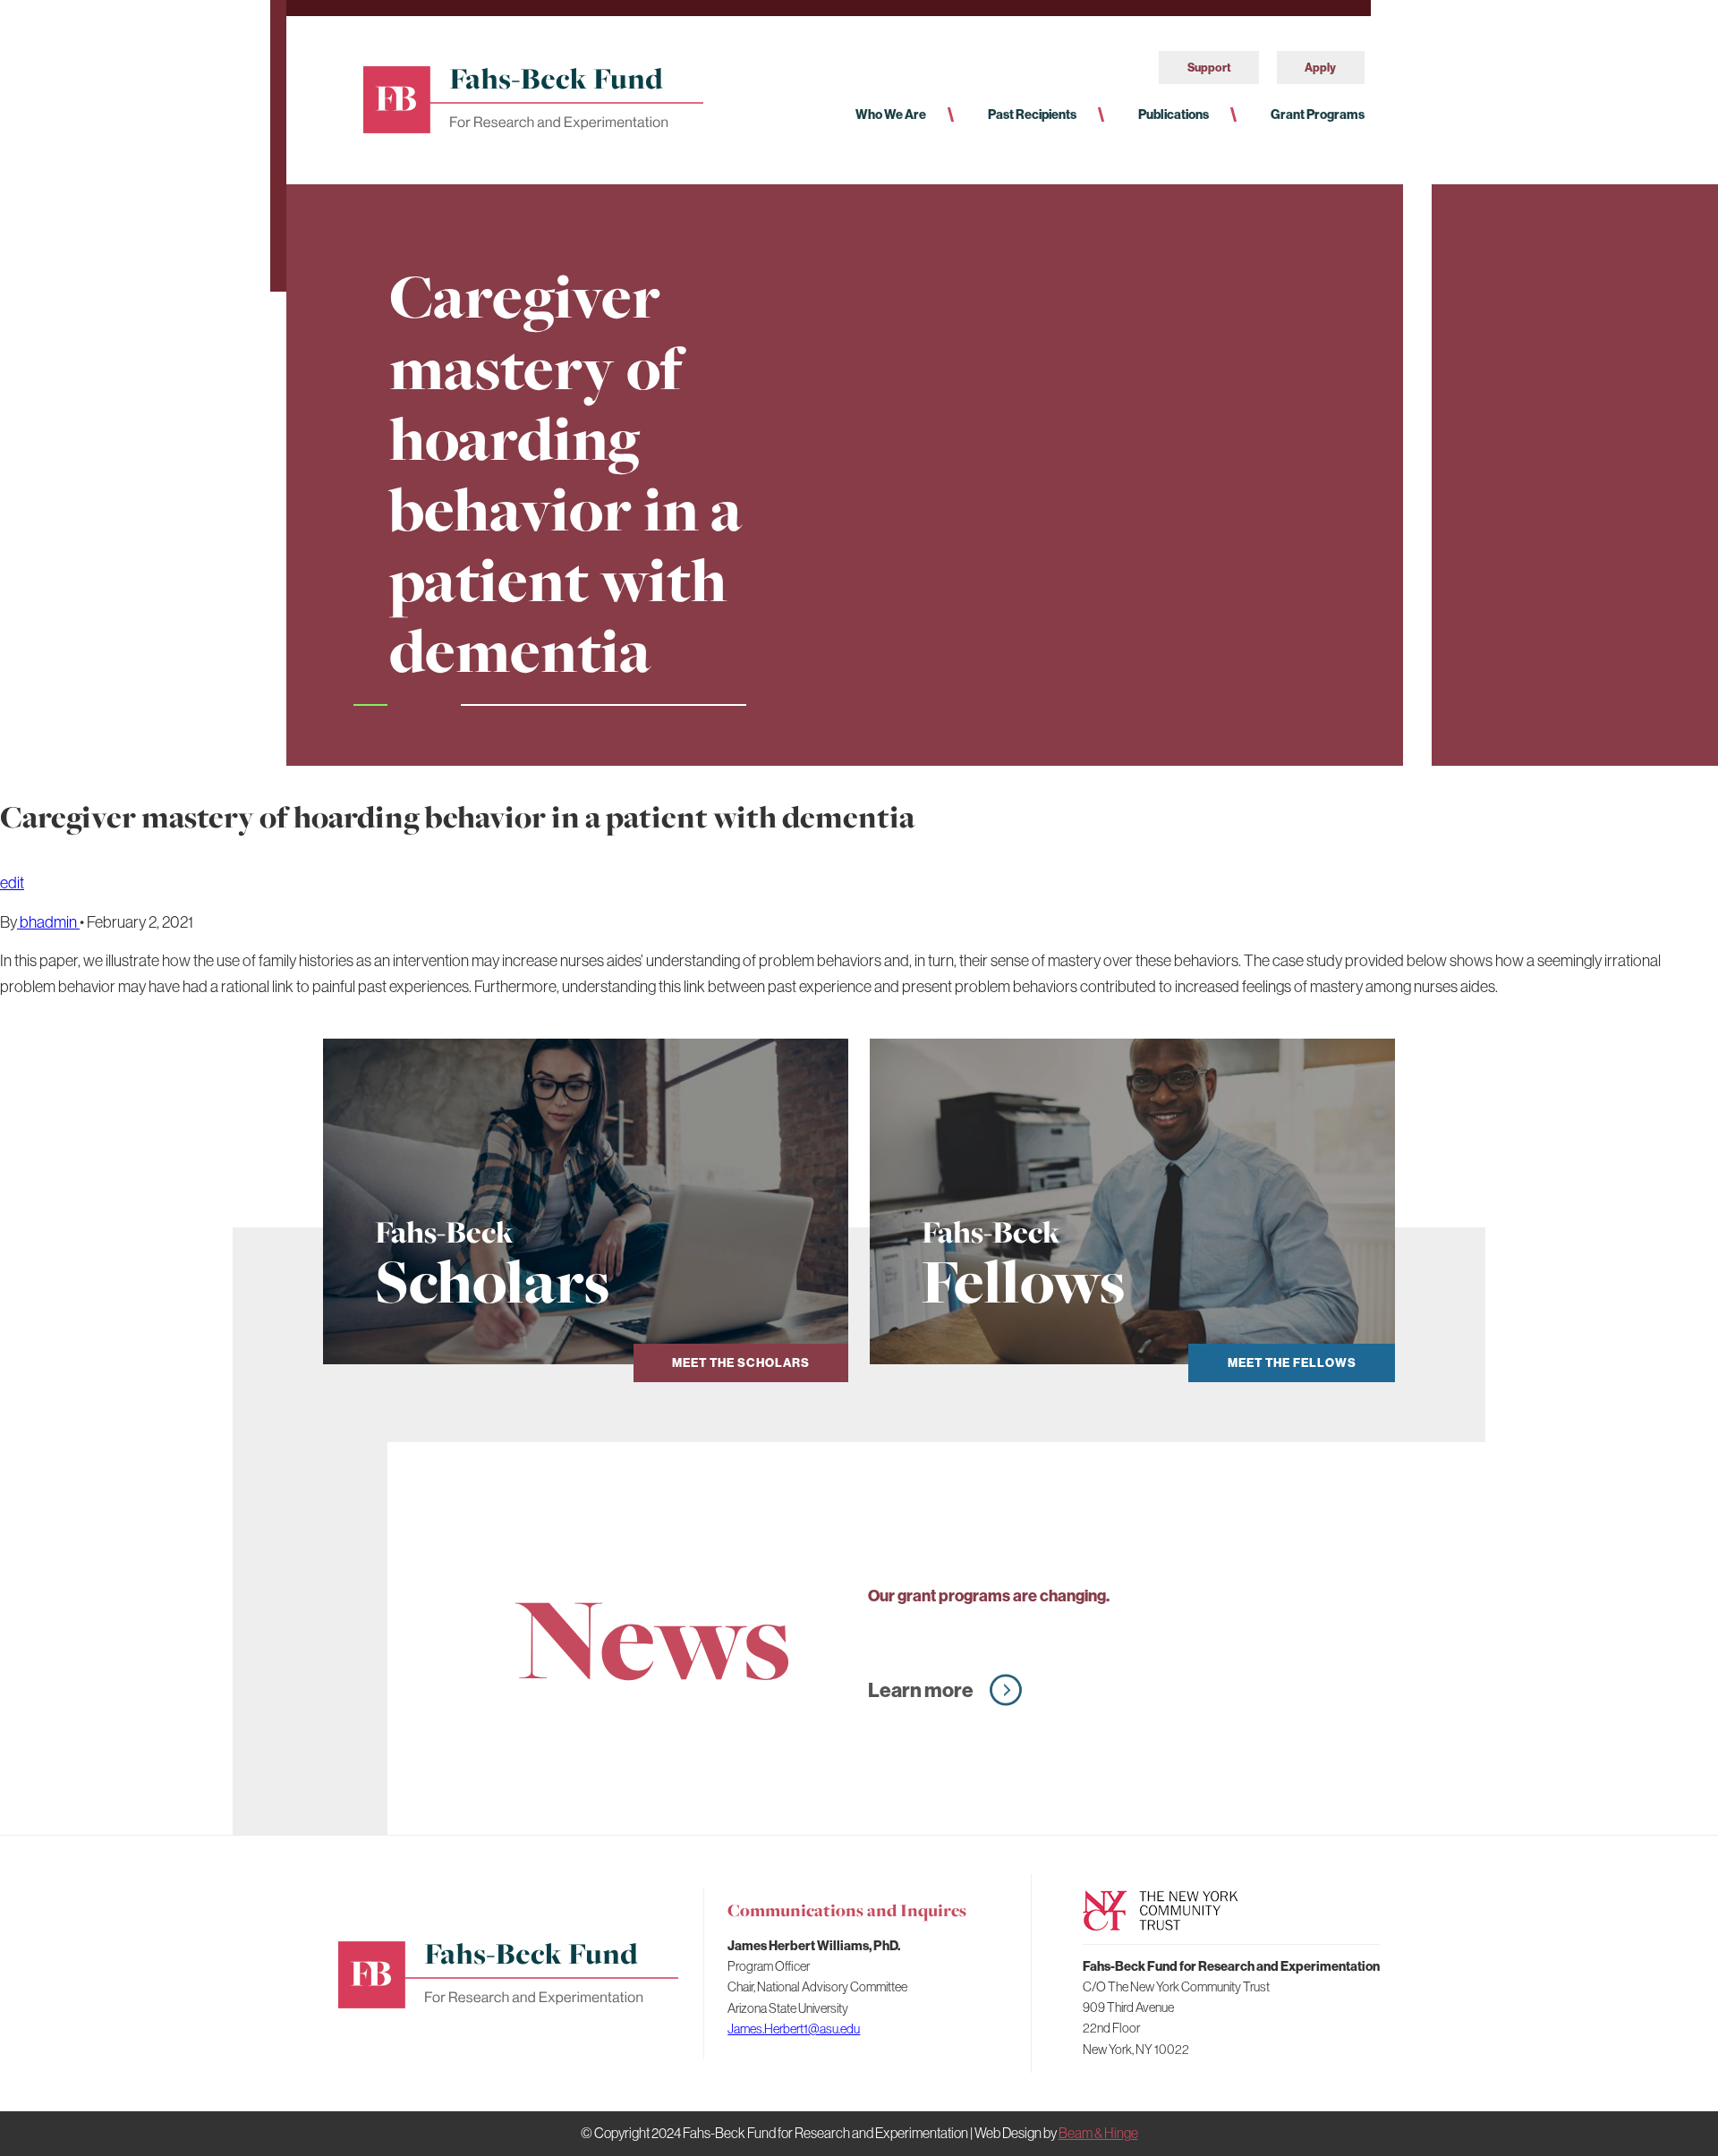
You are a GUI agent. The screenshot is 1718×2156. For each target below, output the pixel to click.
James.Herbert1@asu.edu (794, 2029)
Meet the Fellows (1292, 1363)
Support (1209, 67)
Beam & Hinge (1098, 2133)
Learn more (921, 1690)
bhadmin (48, 922)
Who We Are (891, 115)
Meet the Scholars (740, 1363)
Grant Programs (1318, 115)
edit (12, 883)
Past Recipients (1032, 115)
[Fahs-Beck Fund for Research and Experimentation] (533, 97)
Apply (1320, 67)
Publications (1174, 115)
